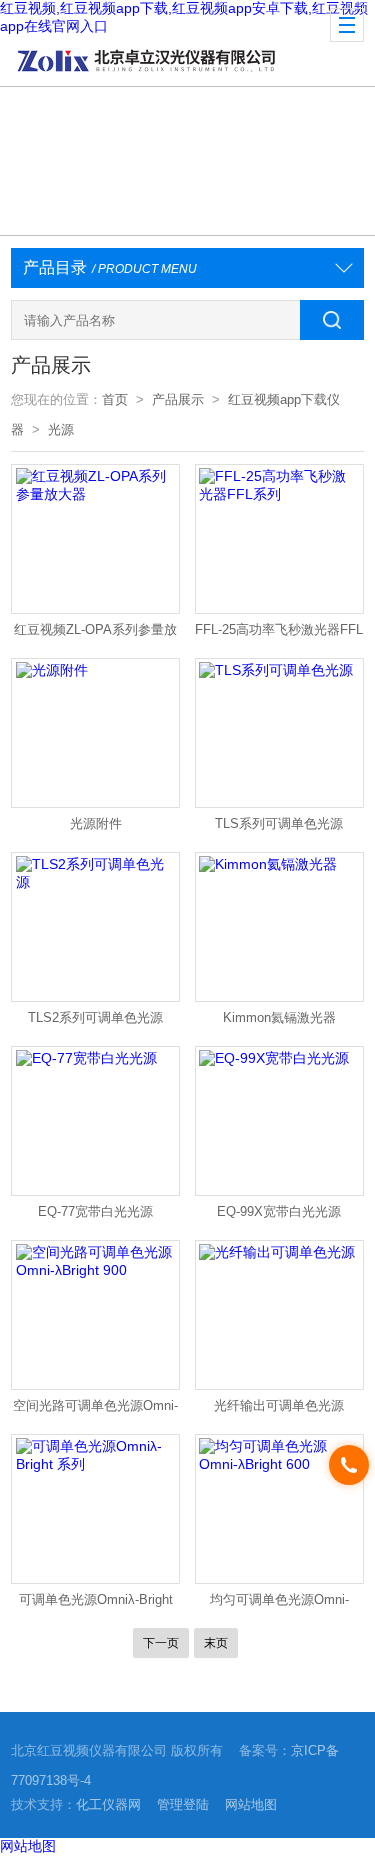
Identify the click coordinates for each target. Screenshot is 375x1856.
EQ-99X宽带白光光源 (279, 1211)
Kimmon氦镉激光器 (279, 1017)
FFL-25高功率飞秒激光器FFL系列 (279, 634)
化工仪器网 (108, 1804)
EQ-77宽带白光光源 (95, 1211)
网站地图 (251, 1804)
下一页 (161, 1643)
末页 (216, 1643)
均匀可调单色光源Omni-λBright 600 (279, 1604)
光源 (61, 429)
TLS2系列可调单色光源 (95, 1017)
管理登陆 (183, 1804)
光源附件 (96, 823)
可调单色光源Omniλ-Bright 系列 (96, 1604)
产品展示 (178, 399)
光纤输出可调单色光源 (279, 1405)
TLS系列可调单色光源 (279, 823)
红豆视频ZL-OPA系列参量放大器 (95, 634)
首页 (115, 399)
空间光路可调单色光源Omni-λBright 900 (95, 1410)
